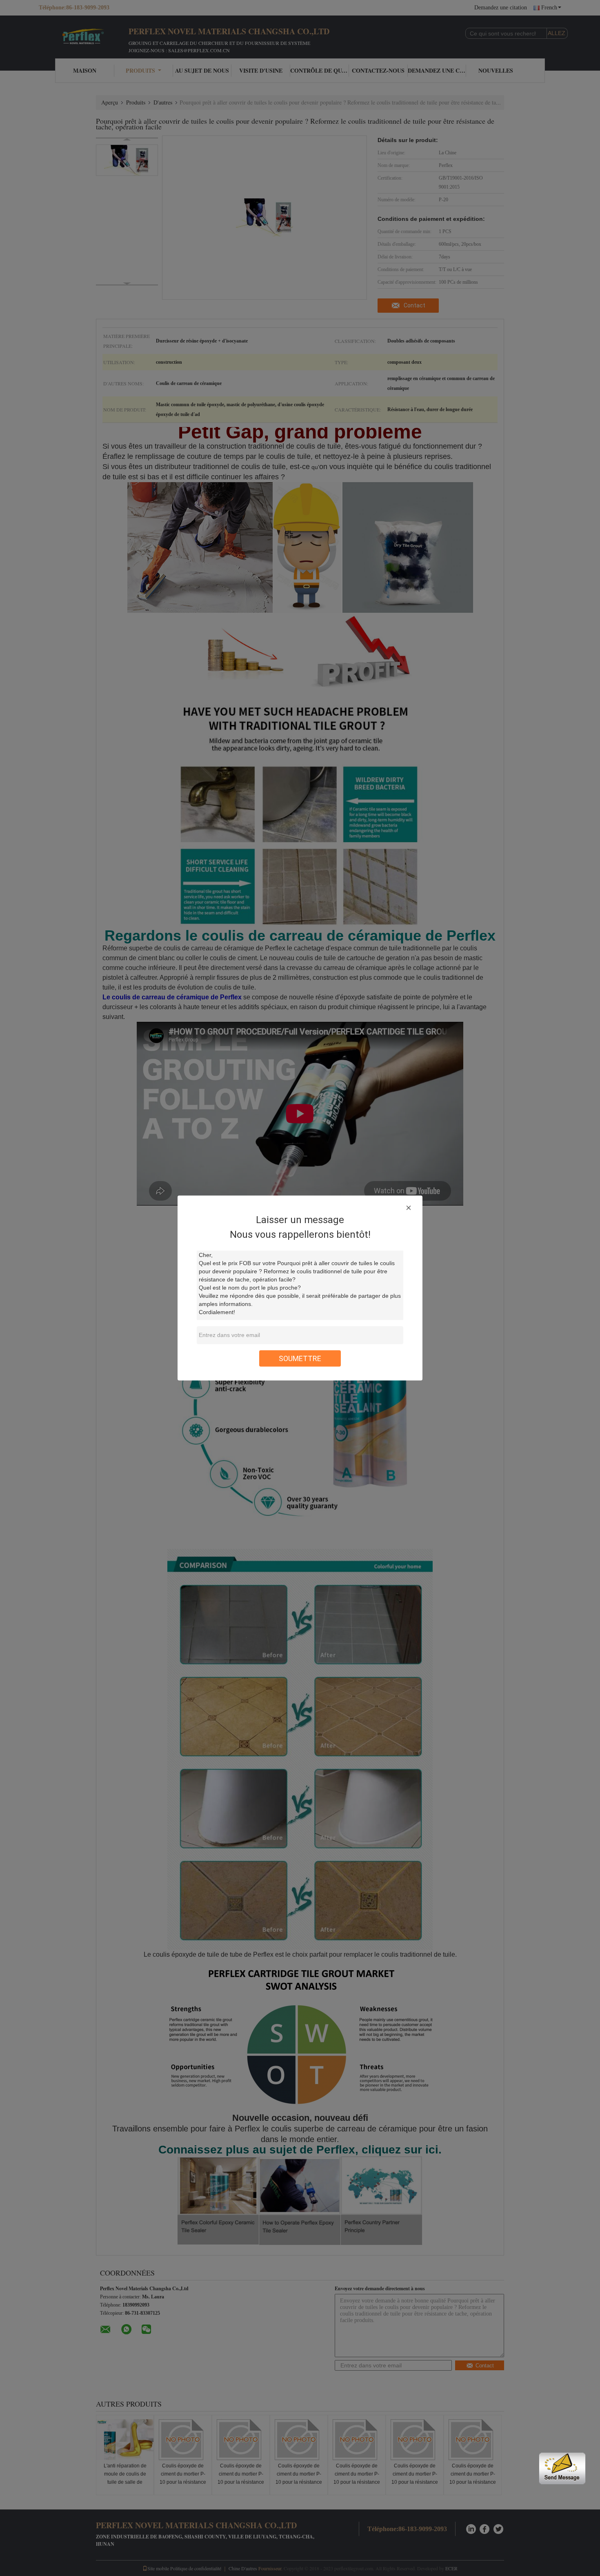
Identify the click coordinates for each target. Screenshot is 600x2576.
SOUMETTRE (300, 1358)
